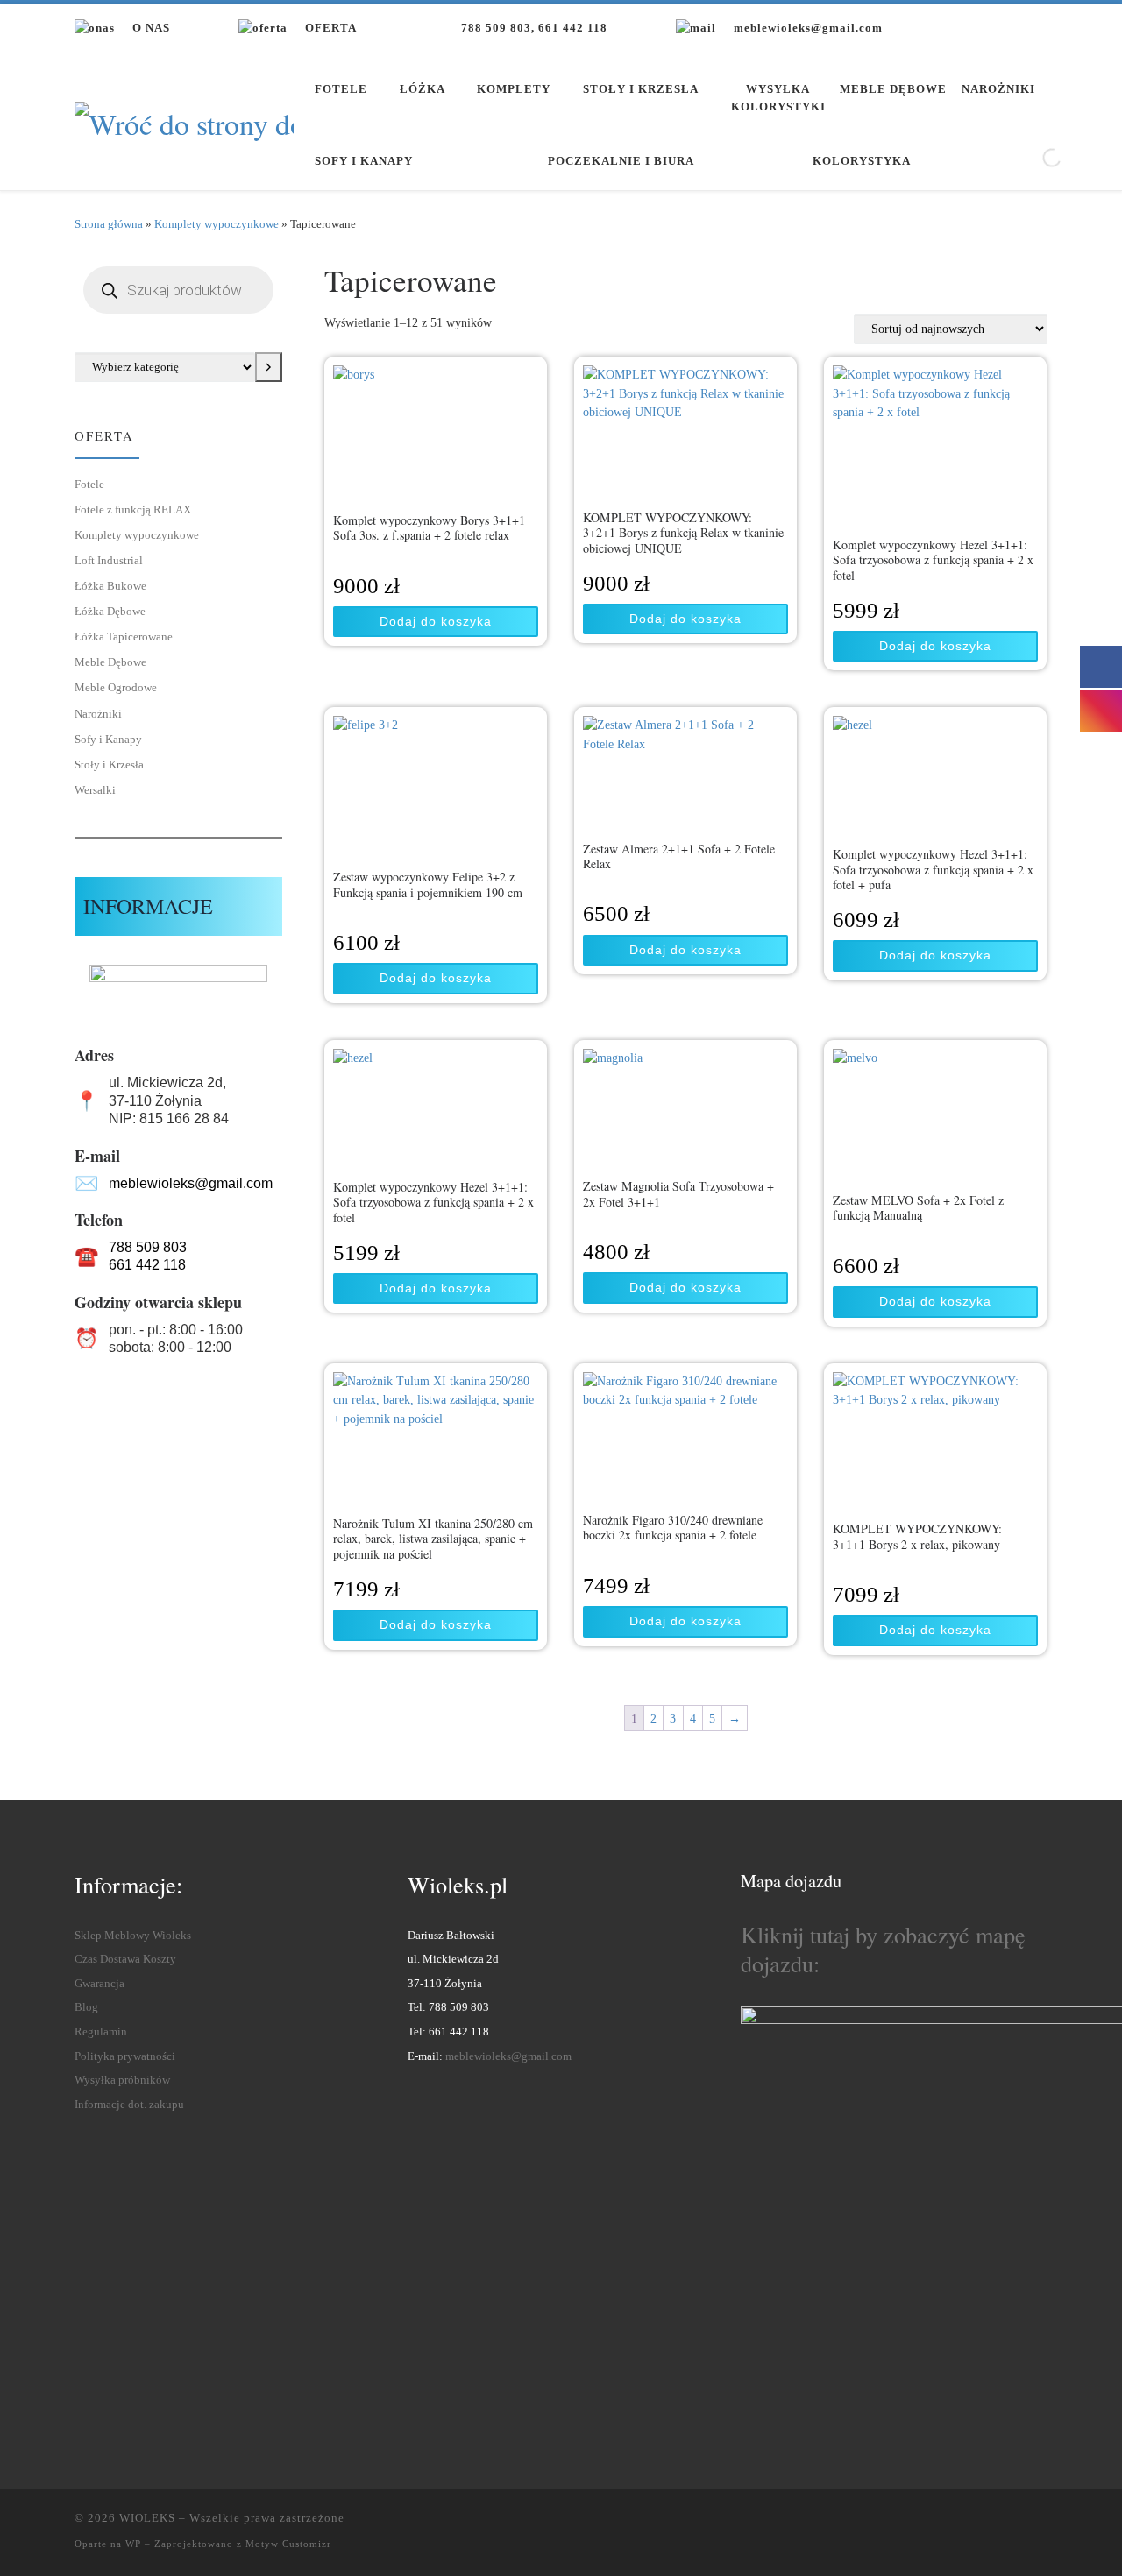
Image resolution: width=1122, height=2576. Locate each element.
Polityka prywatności (125, 2056)
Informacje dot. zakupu (129, 2105)
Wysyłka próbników (122, 2080)
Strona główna (109, 224)
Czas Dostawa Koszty (125, 1959)
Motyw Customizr (288, 2544)
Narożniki (98, 714)
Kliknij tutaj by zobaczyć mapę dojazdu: (883, 1949)
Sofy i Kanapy (108, 739)
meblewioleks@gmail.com (191, 1183)
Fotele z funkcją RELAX (133, 510)
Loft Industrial (109, 560)
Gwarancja (99, 1984)
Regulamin (101, 2032)
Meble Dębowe (110, 662)
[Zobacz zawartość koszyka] (1030, 28)
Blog (86, 2007)
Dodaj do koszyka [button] (436, 621)
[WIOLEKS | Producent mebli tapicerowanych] (184, 119)
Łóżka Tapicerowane (124, 637)
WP (133, 2544)
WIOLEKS (147, 2518)
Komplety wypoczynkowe (217, 224)
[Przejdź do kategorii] (268, 367)
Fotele (89, 484)
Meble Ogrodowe (116, 687)
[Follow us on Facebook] (935, 30)
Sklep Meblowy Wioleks (133, 1936)
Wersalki (95, 790)
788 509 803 (148, 1247)
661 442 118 (147, 1265)
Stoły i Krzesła (109, 764)
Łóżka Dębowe (110, 611)
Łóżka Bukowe (110, 586)
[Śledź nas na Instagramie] (975, 30)
